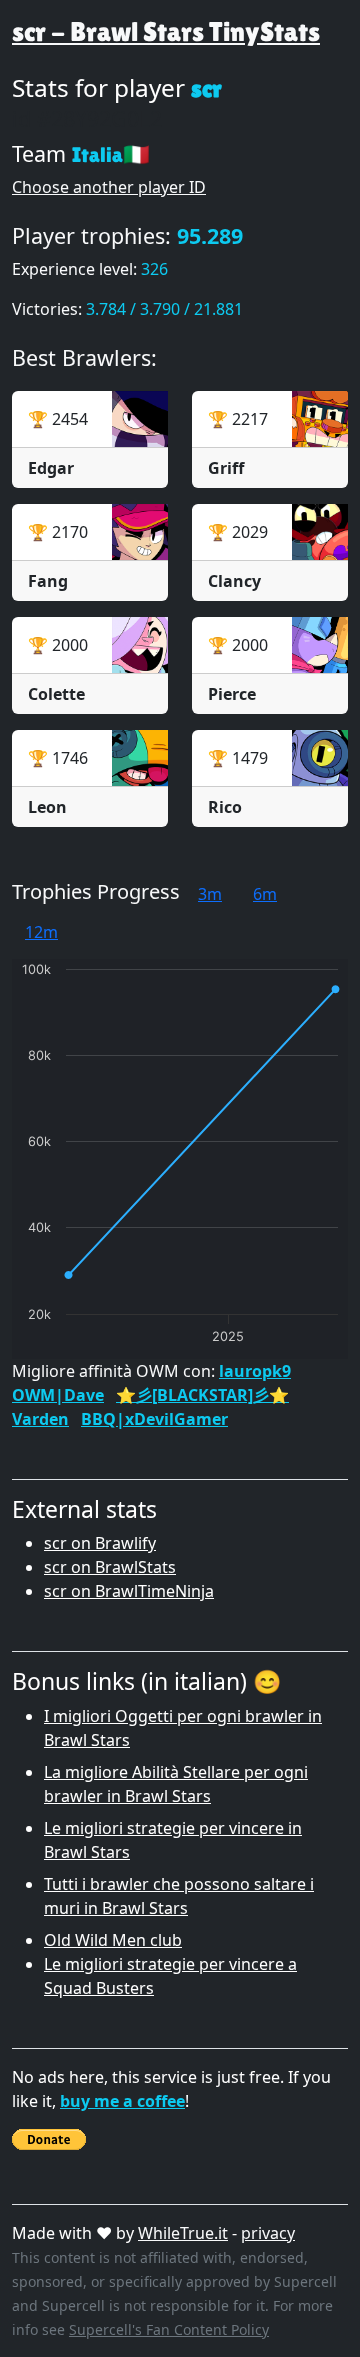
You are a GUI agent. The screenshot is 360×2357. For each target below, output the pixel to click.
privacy (268, 2233)
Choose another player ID (109, 187)
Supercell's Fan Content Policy (169, 2329)
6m (265, 894)
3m (210, 894)
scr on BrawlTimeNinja (129, 1591)
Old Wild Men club (113, 1940)
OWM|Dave (58, 1395)
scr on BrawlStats (110, 1567)
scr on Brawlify (100, 1543)
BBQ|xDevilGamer (154, 1419)
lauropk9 (255, 1371)
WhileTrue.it (183, 2233)
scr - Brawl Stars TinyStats (166, 31)
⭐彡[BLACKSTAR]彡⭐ (202, 1395)
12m (41, 932)
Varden (40, 1419)
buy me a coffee (122, 2101)
